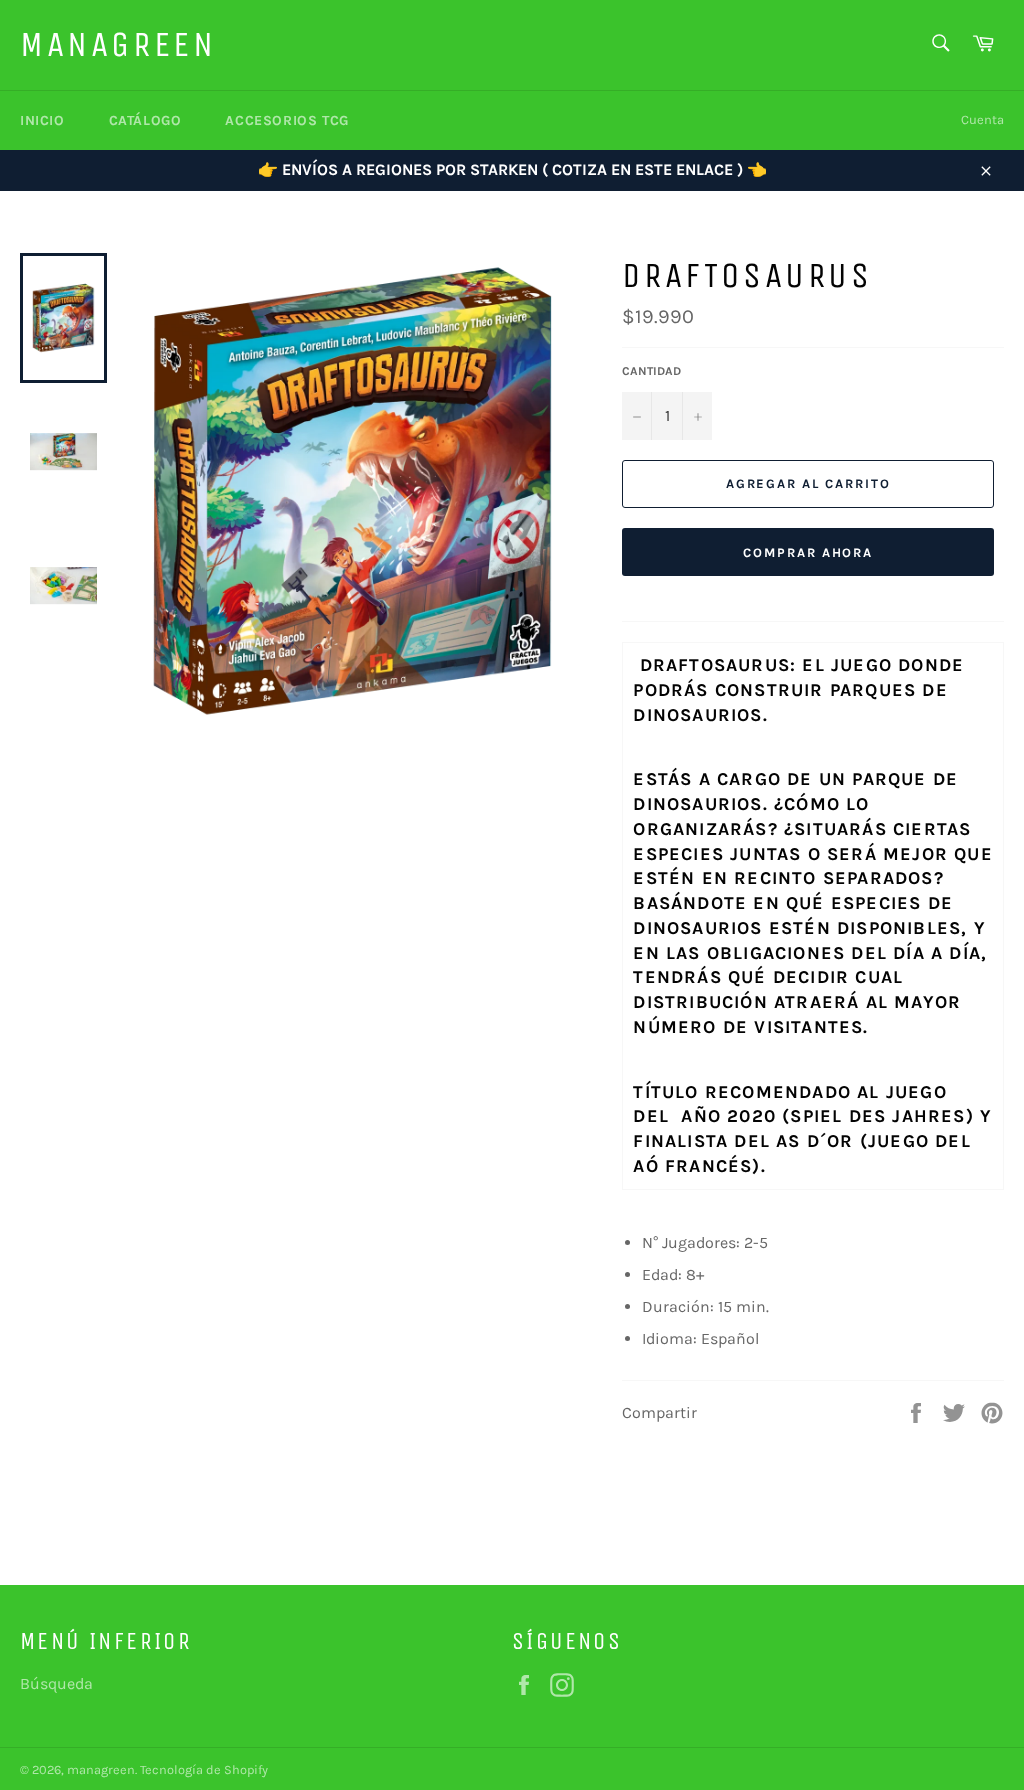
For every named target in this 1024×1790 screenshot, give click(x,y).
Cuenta (982, 119)
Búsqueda (56, 1683)
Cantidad (651, 371)
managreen (118, 44)
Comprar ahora (808, 552)
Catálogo (145, 120)
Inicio (42, 120)
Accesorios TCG (286, 120)
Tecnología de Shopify (204, 1769)
